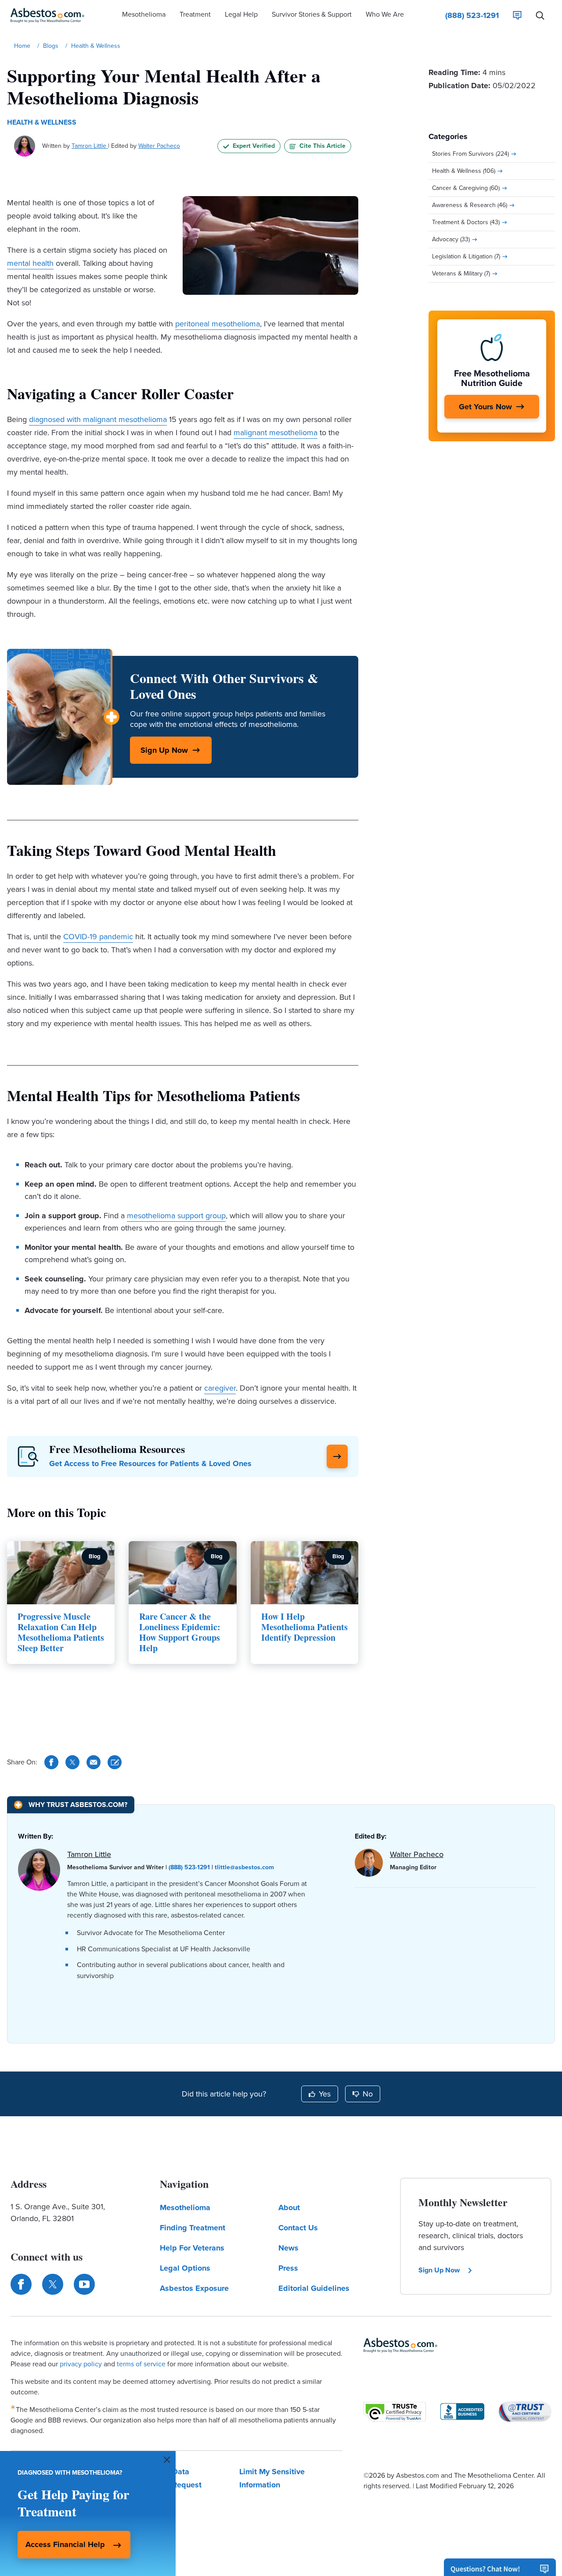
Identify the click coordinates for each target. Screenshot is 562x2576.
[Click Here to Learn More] (337, 1456)
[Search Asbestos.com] (540, 15)
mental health (30, 263)
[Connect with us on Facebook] (21, 2284)
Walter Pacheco (159, 146)
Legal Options (185, 2268)
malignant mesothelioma (276, 433)
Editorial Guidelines (314, 2288)
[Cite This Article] (115, 1762)
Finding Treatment (193, 2228)
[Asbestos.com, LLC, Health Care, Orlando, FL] (462, 2411)
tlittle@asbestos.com (244, 1867)
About (289, 2207)
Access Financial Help (65, 2544)
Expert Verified (254, 146)
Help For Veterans (192, 2248)
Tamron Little (90, 146)
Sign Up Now (164, 750)
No (368, 2094)
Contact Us (298, 2228)
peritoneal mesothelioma (218, 324)
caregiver (220, 1388)
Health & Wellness (42, 122)
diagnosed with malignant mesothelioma (98, 419)
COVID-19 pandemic (98, 937)
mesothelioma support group (176, 1216)
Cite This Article (322, 146)
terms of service (141, 2364)
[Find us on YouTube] (84, 2284)
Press (288, 2268)
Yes (325, 2094)
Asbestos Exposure (194, 2288)
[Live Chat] (517, 15)
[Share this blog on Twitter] (72, 1762)
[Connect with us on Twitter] (53, 2284)
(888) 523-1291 (189, 1867)
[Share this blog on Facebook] (51, 1762)
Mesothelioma (185, 2207)
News (288, 2248)
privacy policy (81, 2364)
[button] (144, 15)
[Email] (94, 1762)
